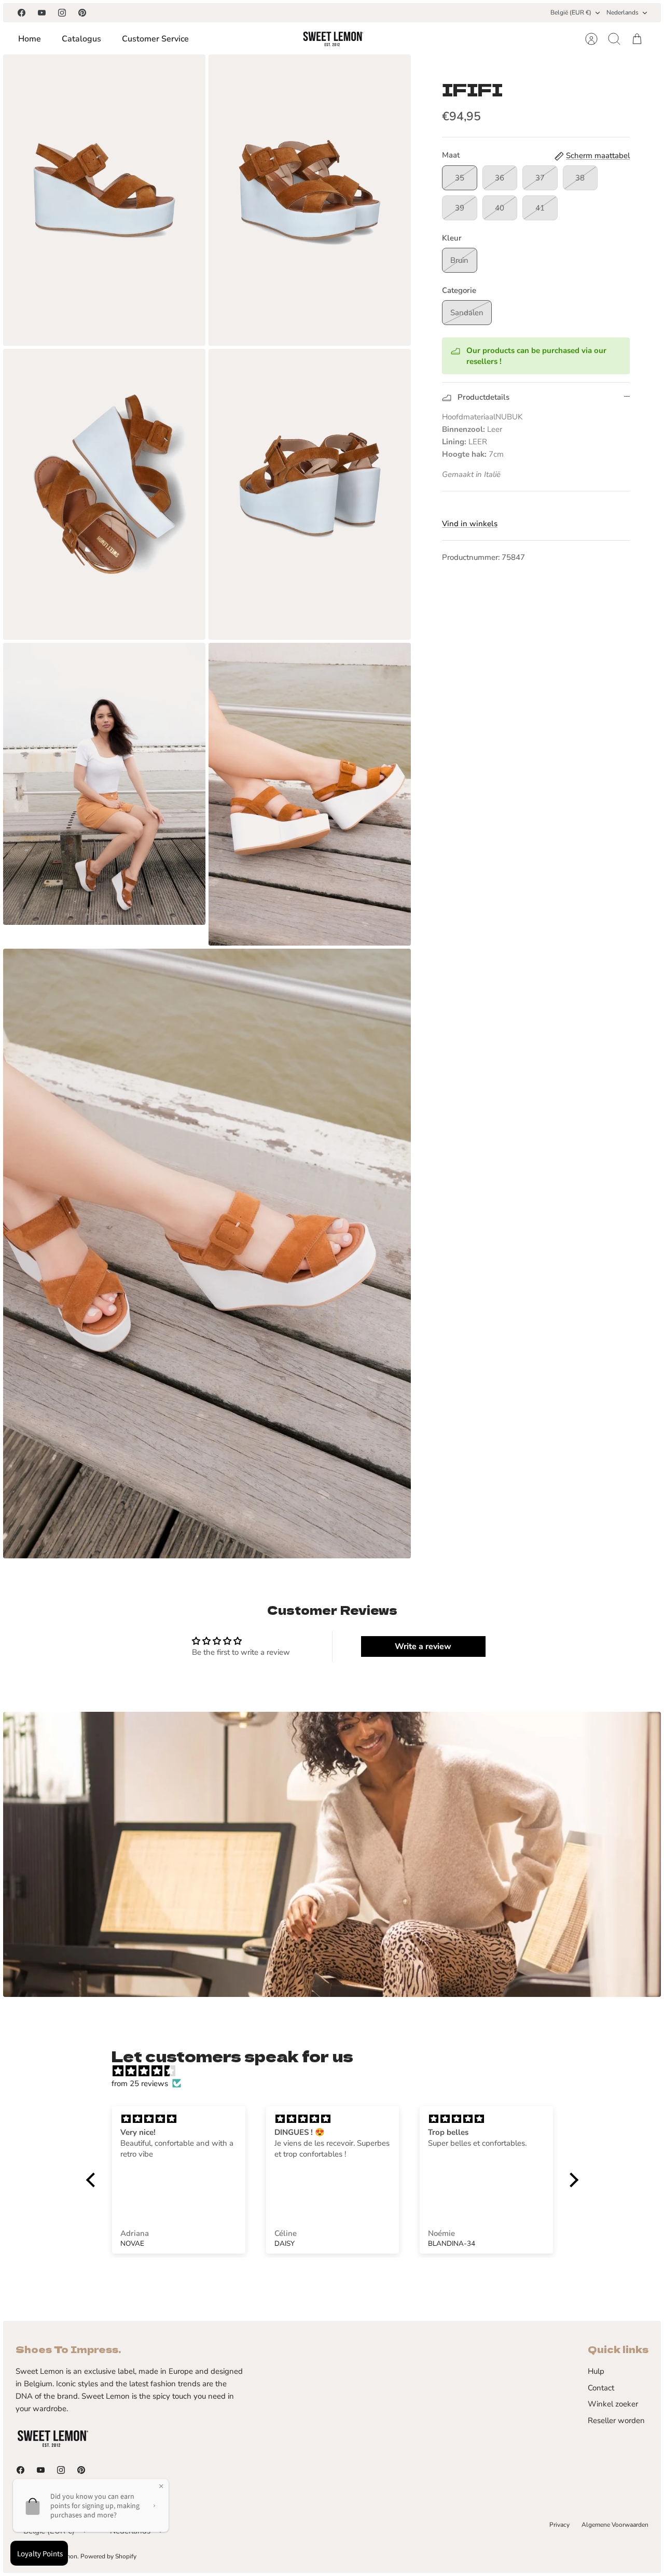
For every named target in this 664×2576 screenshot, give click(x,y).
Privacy (559, 2525)
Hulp (596, 2371)
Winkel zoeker (613, 2404)
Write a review (423, 1646)
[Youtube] (42, 13)
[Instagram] (62, 13)
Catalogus (81, 39)
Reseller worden (616, 2420)
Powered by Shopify (108, 2556)
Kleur (452, 238)
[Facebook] (22, 13)
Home (30, 39)
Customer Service (155, 39)
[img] (337, 2071)
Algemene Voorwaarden (615, 2525)
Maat (451, 155)
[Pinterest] (82, 13)
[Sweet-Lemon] (333, 39)
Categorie (459, 290)
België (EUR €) (571, 12)
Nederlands (622, 12)
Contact (601, 2388)
